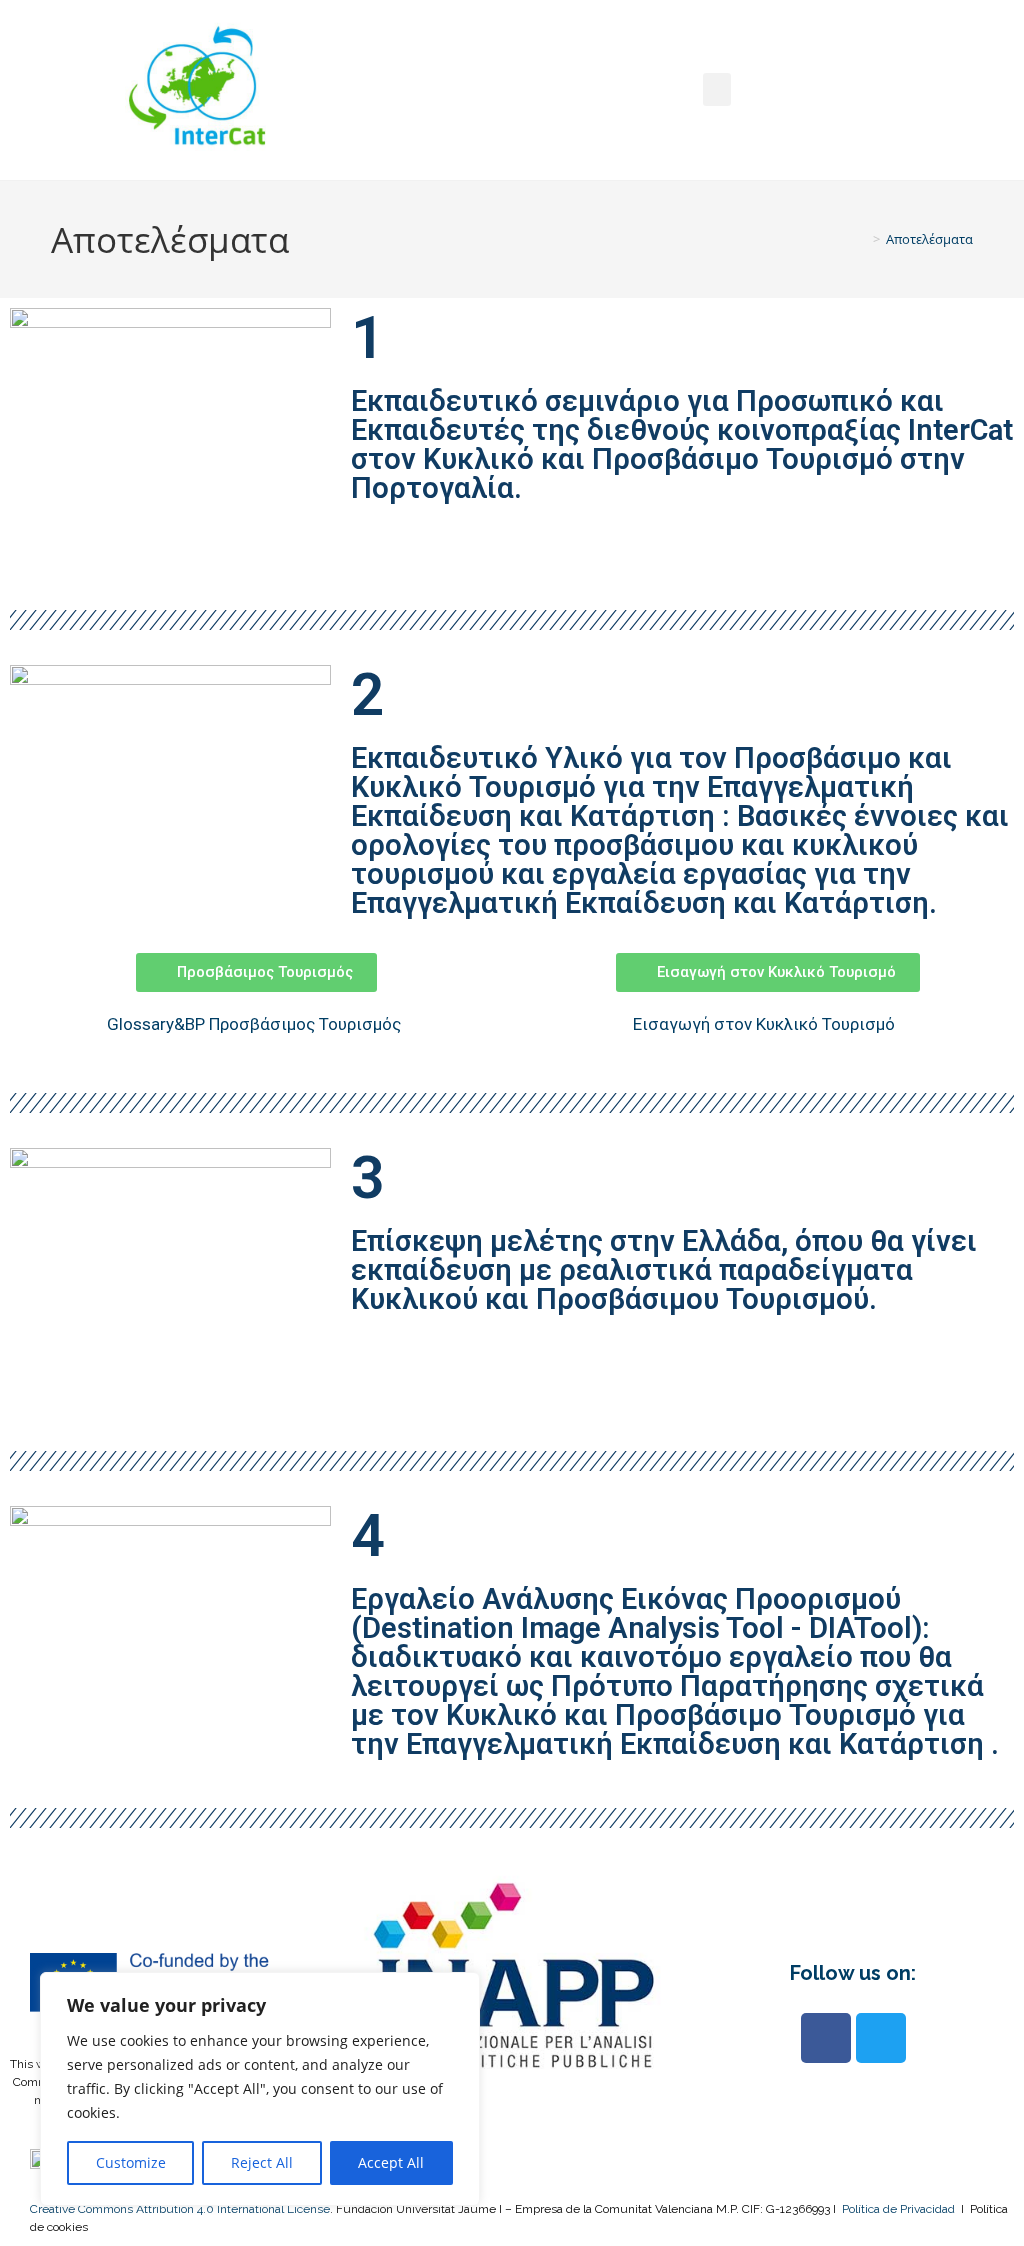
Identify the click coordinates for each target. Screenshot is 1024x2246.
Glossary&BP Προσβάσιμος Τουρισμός (256, 1024)
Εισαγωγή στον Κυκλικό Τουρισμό (766, 1024)
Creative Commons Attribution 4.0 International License (180, 2209)
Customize (131, 2162)
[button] (717, 89)
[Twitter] (881, 2038)
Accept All (391, 2162)
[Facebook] (826, 2038)
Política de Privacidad (898, 2209)
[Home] (862, 239)
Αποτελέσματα (929, 239)
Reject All (262, 2162)
